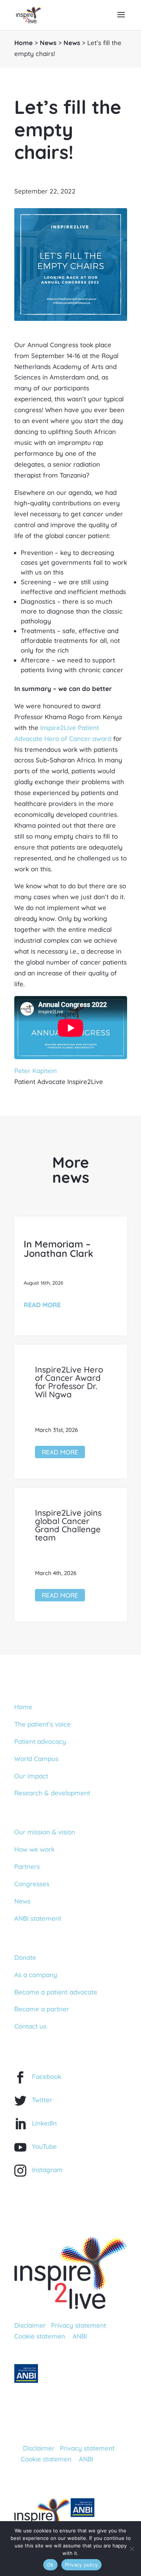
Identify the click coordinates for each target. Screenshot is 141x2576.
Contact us (30, 2026)
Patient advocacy (40, 1741)
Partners (27, 1866)
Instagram (47, 2170)
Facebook (47, 2076)
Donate (25, 1957)
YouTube (44, 2146)
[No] (132, 2549)
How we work (34, 1849)
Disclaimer (30, 2325)
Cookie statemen (40, 2336)
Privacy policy (82, 2565)
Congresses (32, 1884)
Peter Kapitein (36, 1071)
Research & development (52, 1793)
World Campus (36, 1759)
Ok (50, 2565)
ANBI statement (38, 1918)
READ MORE (42, 1305)
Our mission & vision (45, 1832)
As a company (36, 1975)
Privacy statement (79, 2325)
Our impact (31, 1776)
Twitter (42, 2100)
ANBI (80, 2336)
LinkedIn (44, 2123)
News (48, 43)
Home (23, 43)
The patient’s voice (42, 1724)
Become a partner (42, 2009)
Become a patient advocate (56, 1992)
